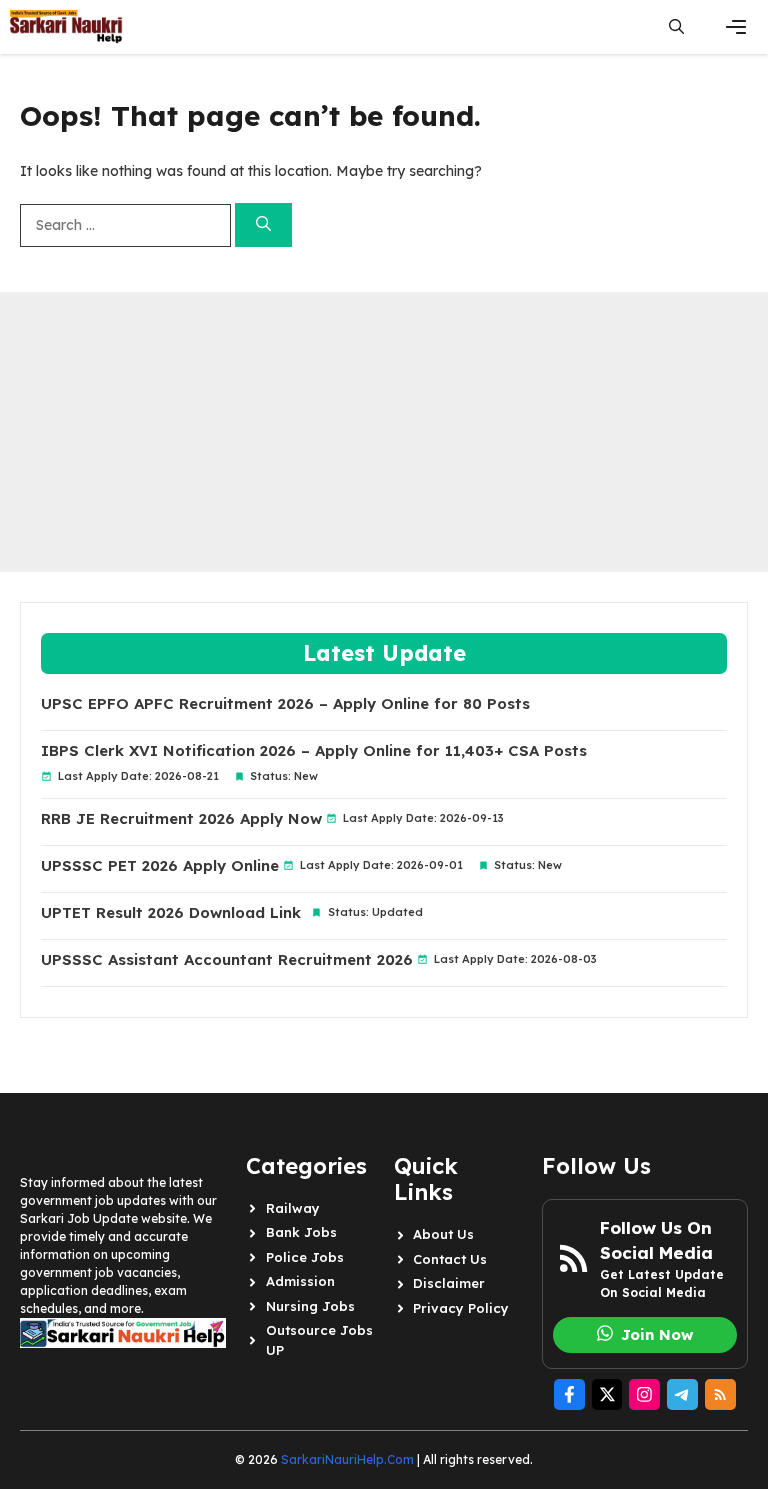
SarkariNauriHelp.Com (347, 1459)
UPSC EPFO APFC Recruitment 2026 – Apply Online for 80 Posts (285, 704)
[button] (676, 27)
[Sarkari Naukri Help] (66, 27)
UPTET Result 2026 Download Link (171, 913)
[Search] (263, 225)
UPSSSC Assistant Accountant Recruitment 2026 (227, 960)
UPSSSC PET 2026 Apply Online (160, 866)
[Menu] (736, 27)
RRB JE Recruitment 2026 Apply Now (181, 819)
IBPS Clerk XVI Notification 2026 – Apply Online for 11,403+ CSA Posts (314, 751)
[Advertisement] (384, 432)
